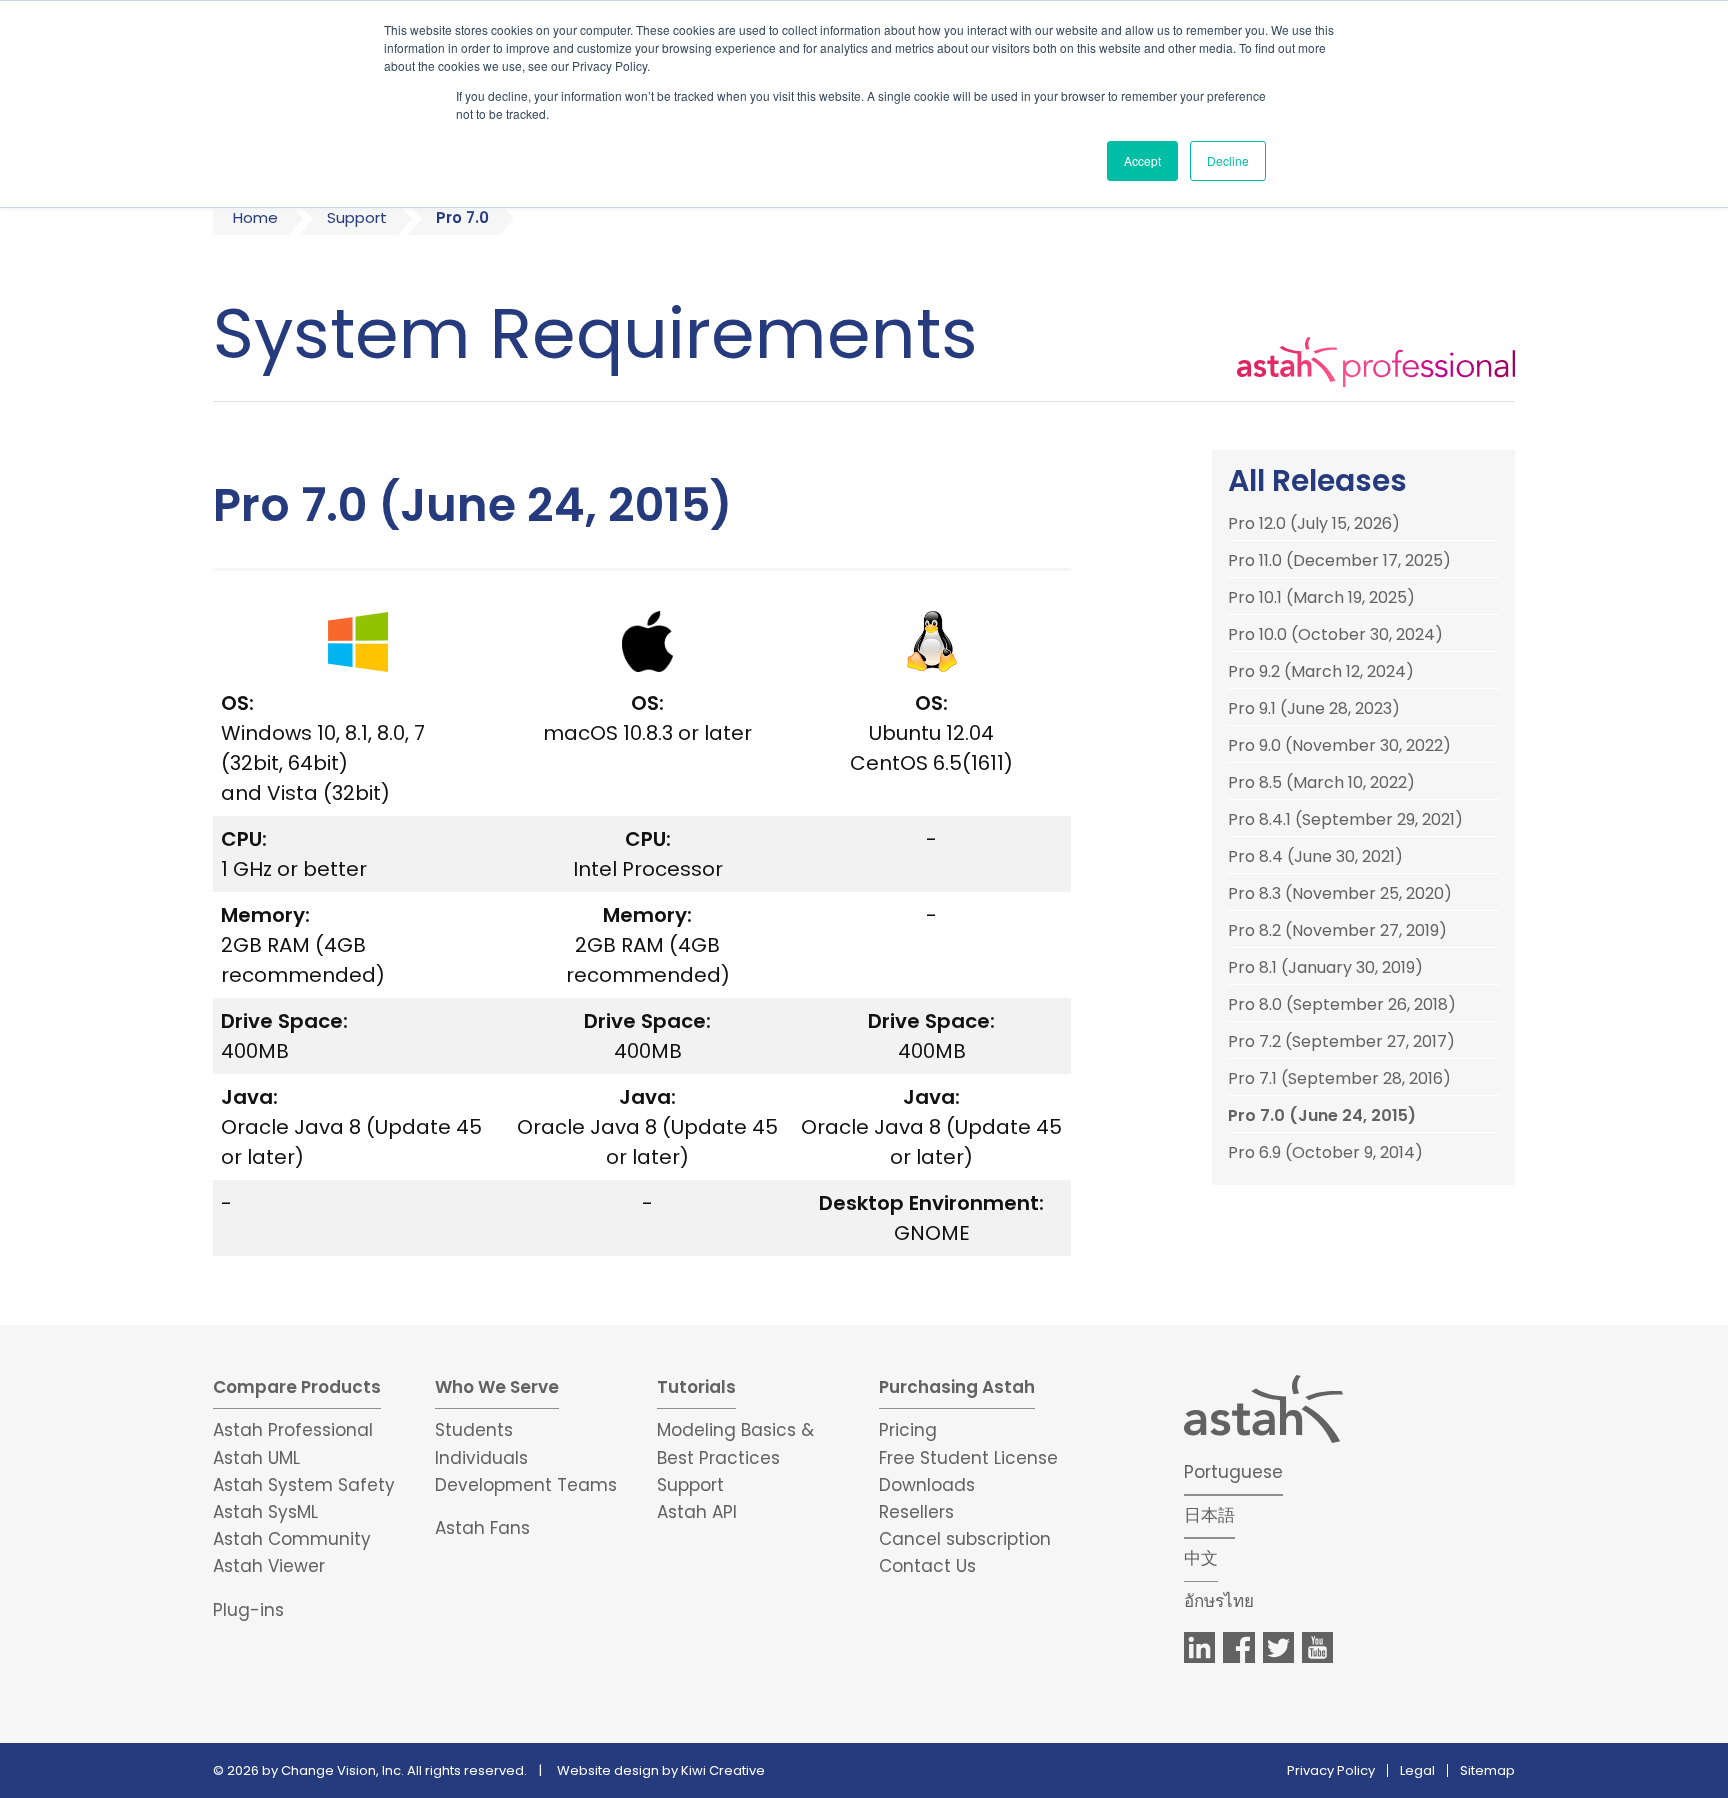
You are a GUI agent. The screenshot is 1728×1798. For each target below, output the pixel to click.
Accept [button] (1142, 160)
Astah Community (292, 1539)
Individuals (481, 1458)
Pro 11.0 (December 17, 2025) (1339, 561)
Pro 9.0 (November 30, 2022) (1339, 746)
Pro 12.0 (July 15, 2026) (1314, 524)
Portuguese (1233, 1472)
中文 (1201, 1558)
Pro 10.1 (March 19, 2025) (1321, 598)
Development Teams (526, 1485)
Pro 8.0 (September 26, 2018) (1342, 1005)
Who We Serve (497, 1387)
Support (357, 217)
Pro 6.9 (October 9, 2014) (1325, 1153)
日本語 (1209, 1515)
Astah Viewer (269, 1566)
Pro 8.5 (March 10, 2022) (1321, 783)
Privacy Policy (1331, 1770)
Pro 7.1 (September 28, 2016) (1339, 1079)
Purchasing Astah (957, 1387)
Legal (1417, 1770)
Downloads (927, 1485)
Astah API (697, 1512)
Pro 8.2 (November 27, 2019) (1337, 931)
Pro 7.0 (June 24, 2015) (1322, 1116)
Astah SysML (265, 1512)
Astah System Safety (304, 1485)
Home (255, 217)
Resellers (916, 1512)
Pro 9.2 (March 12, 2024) (1321, 672)
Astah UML (256, 1458)
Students (474, 1430)
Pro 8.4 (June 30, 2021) (1315, 857)
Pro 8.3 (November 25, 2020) (1340, 894)
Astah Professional (293, 1430)
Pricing (908, 1430)
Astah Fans (482, 1528)
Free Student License (968, 1458)
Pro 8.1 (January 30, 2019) (1325, 968)
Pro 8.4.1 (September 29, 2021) (1345, 820)
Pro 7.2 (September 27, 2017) (1341, 1042)
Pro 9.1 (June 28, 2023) (1314, 709)
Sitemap (1487, 1770)
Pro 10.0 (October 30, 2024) (1335, 635)
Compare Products (297, 1387)
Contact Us (927, 1566)
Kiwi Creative (723, 1770)
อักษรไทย (1219, 1601)
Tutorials (696, 1387)
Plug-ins (248, 1610)
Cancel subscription (965, 1539)
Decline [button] (1228, 160)
